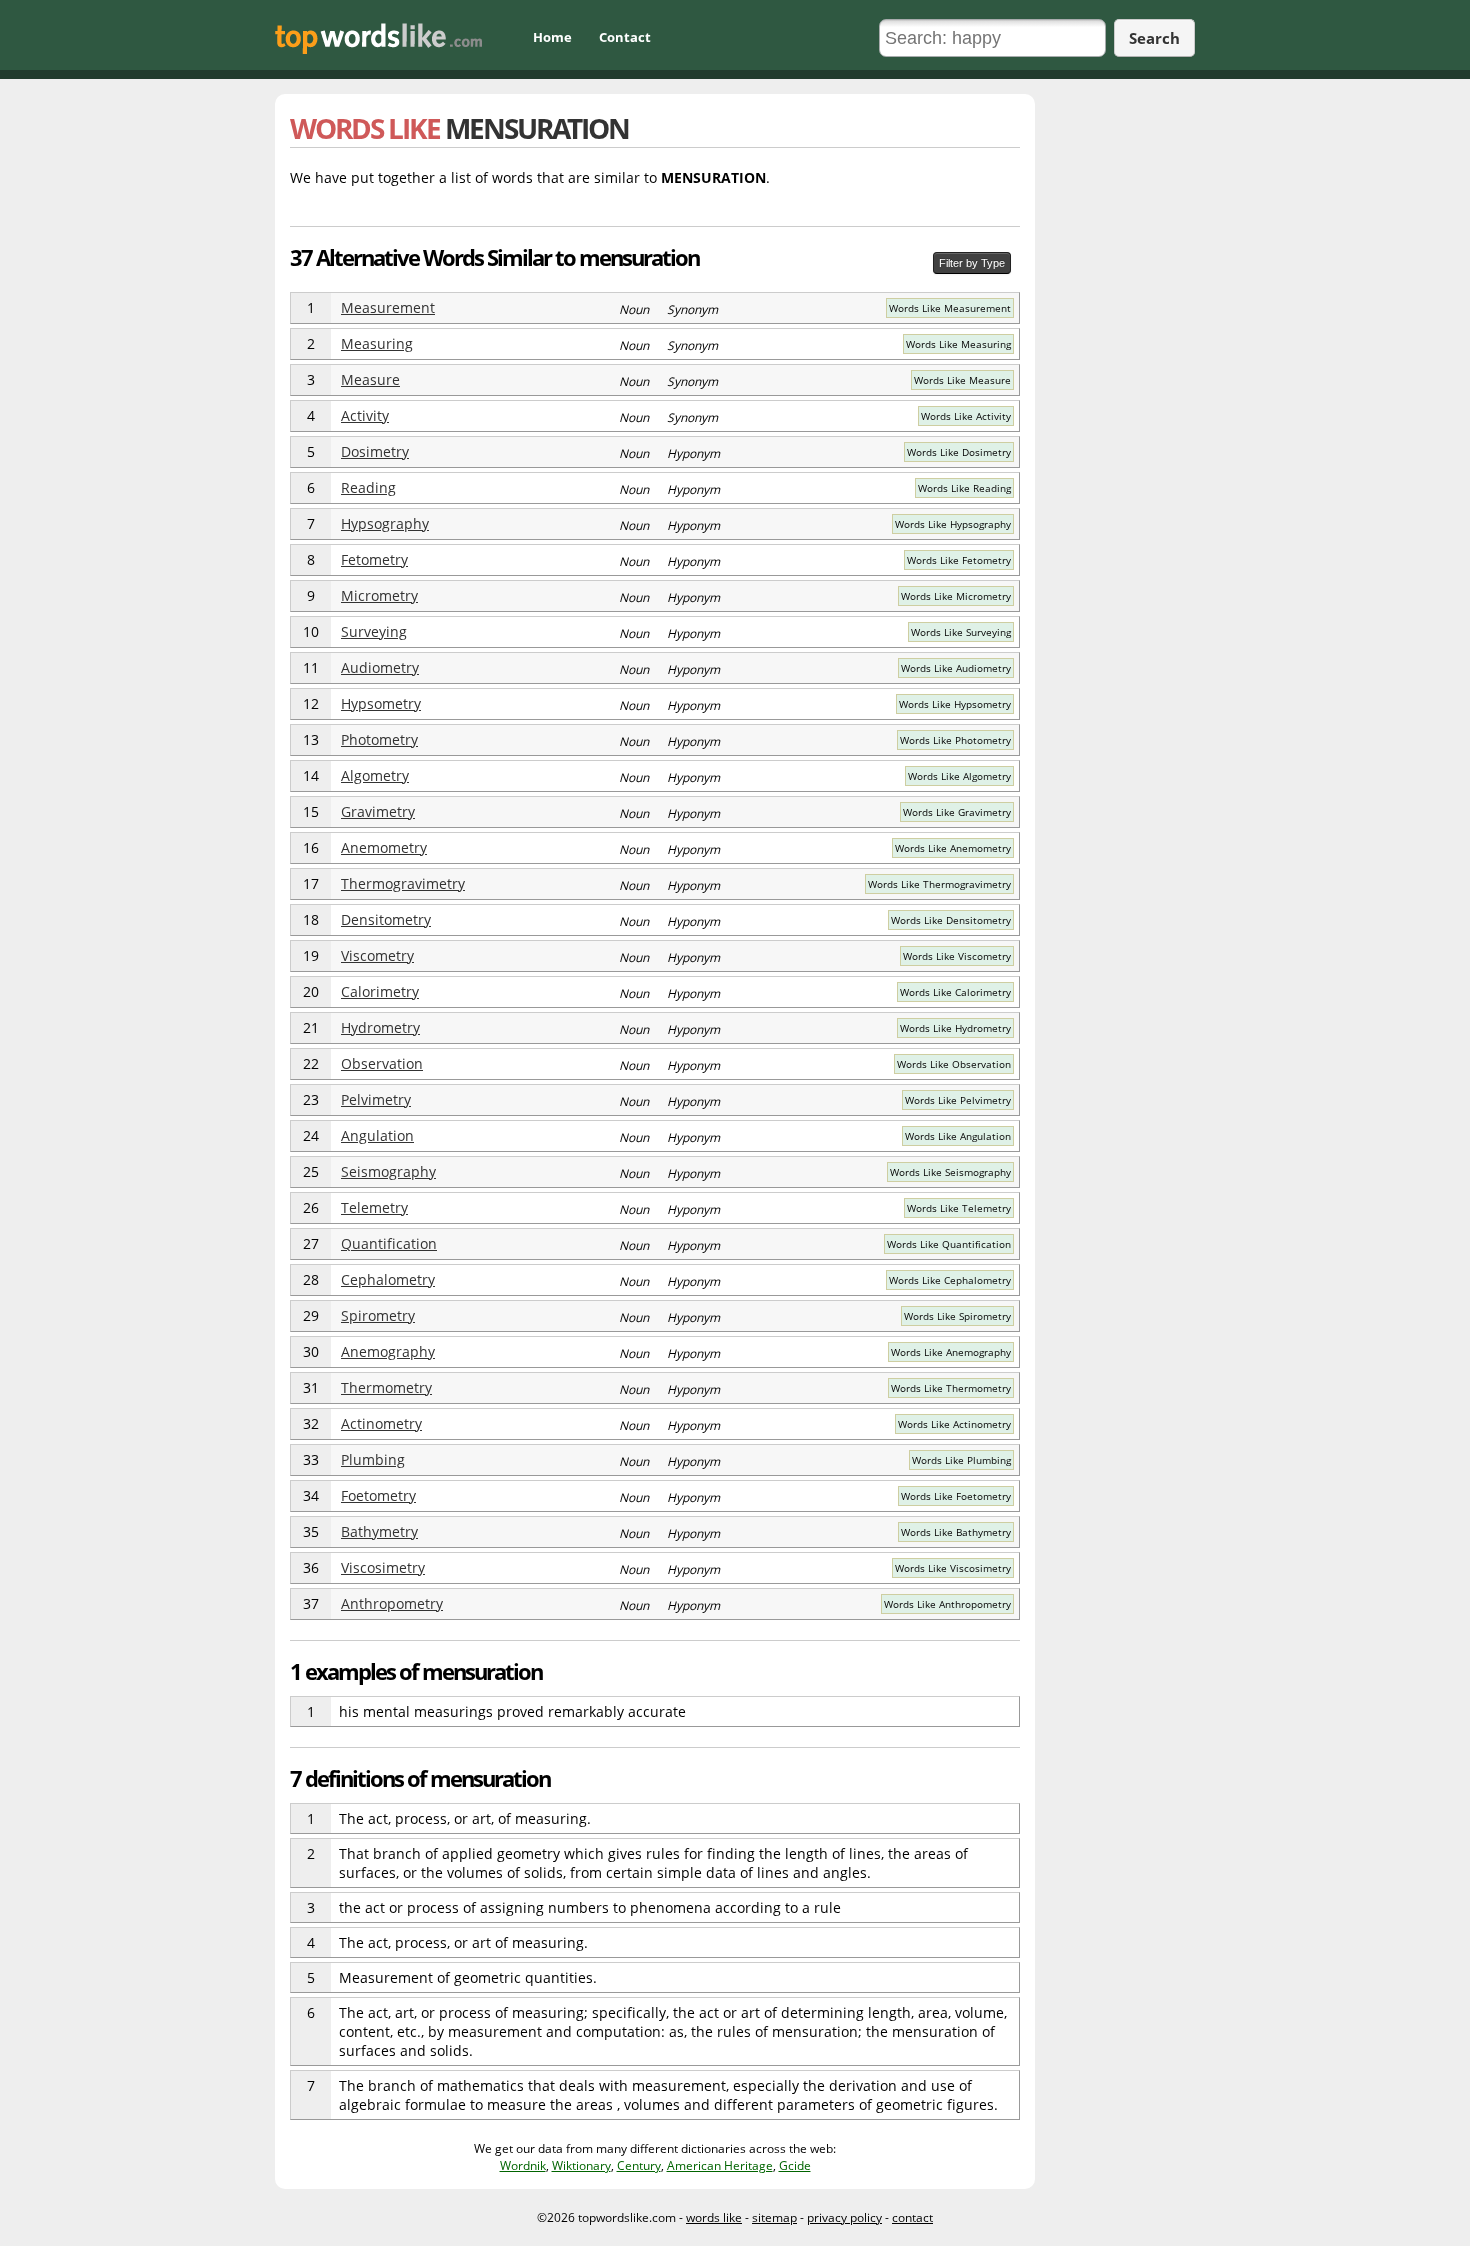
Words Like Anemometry (953, 848)
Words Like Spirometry (957, 1316)
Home (552, 37)
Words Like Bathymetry (956, 1532)
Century (639, 2165)
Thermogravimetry (403, 883)
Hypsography (385, 523)
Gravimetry (378, 811)
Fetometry (374, 559)
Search (1154, 38)
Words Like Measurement (950, 308)
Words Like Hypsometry (955, 704)
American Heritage (720, 2165)
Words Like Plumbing (961, 1460)
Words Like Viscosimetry (953, 1568)
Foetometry (378, 1495)
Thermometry (386, 1387)
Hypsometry (381, 703)
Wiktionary (581, 2165)
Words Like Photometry (955, 740)
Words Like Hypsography (953, 524)
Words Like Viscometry (957, 956)
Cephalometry (388, 1279)
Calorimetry (380, 991)
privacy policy (844, 2217)
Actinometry (381, 1423)
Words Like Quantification (949, 1244)
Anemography (388, 1351)
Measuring (377, 343)
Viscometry (377, 955)
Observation (382, 1063)
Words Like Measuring (958, 344)
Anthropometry (392, 1603)
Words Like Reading (964, 488)
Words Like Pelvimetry (958, 1100)
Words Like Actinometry (954, 1424)
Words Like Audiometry (956, 668)
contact (912, 2217)
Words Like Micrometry (956, 596)
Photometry (379, 739)
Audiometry (380, 667)
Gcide (795, 2165)
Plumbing (373, 1459)
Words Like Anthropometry (947, 1604)
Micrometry (379, 595)
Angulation (377, 1135)
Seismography (388, 1171)
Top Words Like (378, 38)
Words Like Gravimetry (957, 812)
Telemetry (374, 1207)
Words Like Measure (962, 380)
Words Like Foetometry (956, 1496)
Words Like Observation (954, 1064)
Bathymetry (379, 1531)
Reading (368, 487)
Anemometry (384, 847)
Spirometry (378, 1315)
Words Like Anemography (951, 1352)
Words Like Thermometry (951, 1388)
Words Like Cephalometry (950, 1280)
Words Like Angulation (958, 1136)
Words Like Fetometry (959, 560)
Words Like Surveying (961, 632)
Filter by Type (972, 263)
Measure (370, 379)
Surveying (374, 631)
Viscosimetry (383, 1567)
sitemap (774, 2217)
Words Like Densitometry (951, 920)
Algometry (375, 775)
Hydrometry (380, 1027)
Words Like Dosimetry (959, 452)
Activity (365, 415)
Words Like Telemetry (959, 1208)
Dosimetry (375, 451)
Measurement (388, 307)
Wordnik (523, 2165)
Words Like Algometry (959, 776)
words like (714, 2217)
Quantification (389, 1243)
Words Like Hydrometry (955, 1028)
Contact (625, 37)
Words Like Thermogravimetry (939, 884)
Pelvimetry (376, 1099)
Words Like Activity (966, 416)
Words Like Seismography (950, 1172)
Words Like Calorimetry (955, 992)
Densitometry (386, 919)
